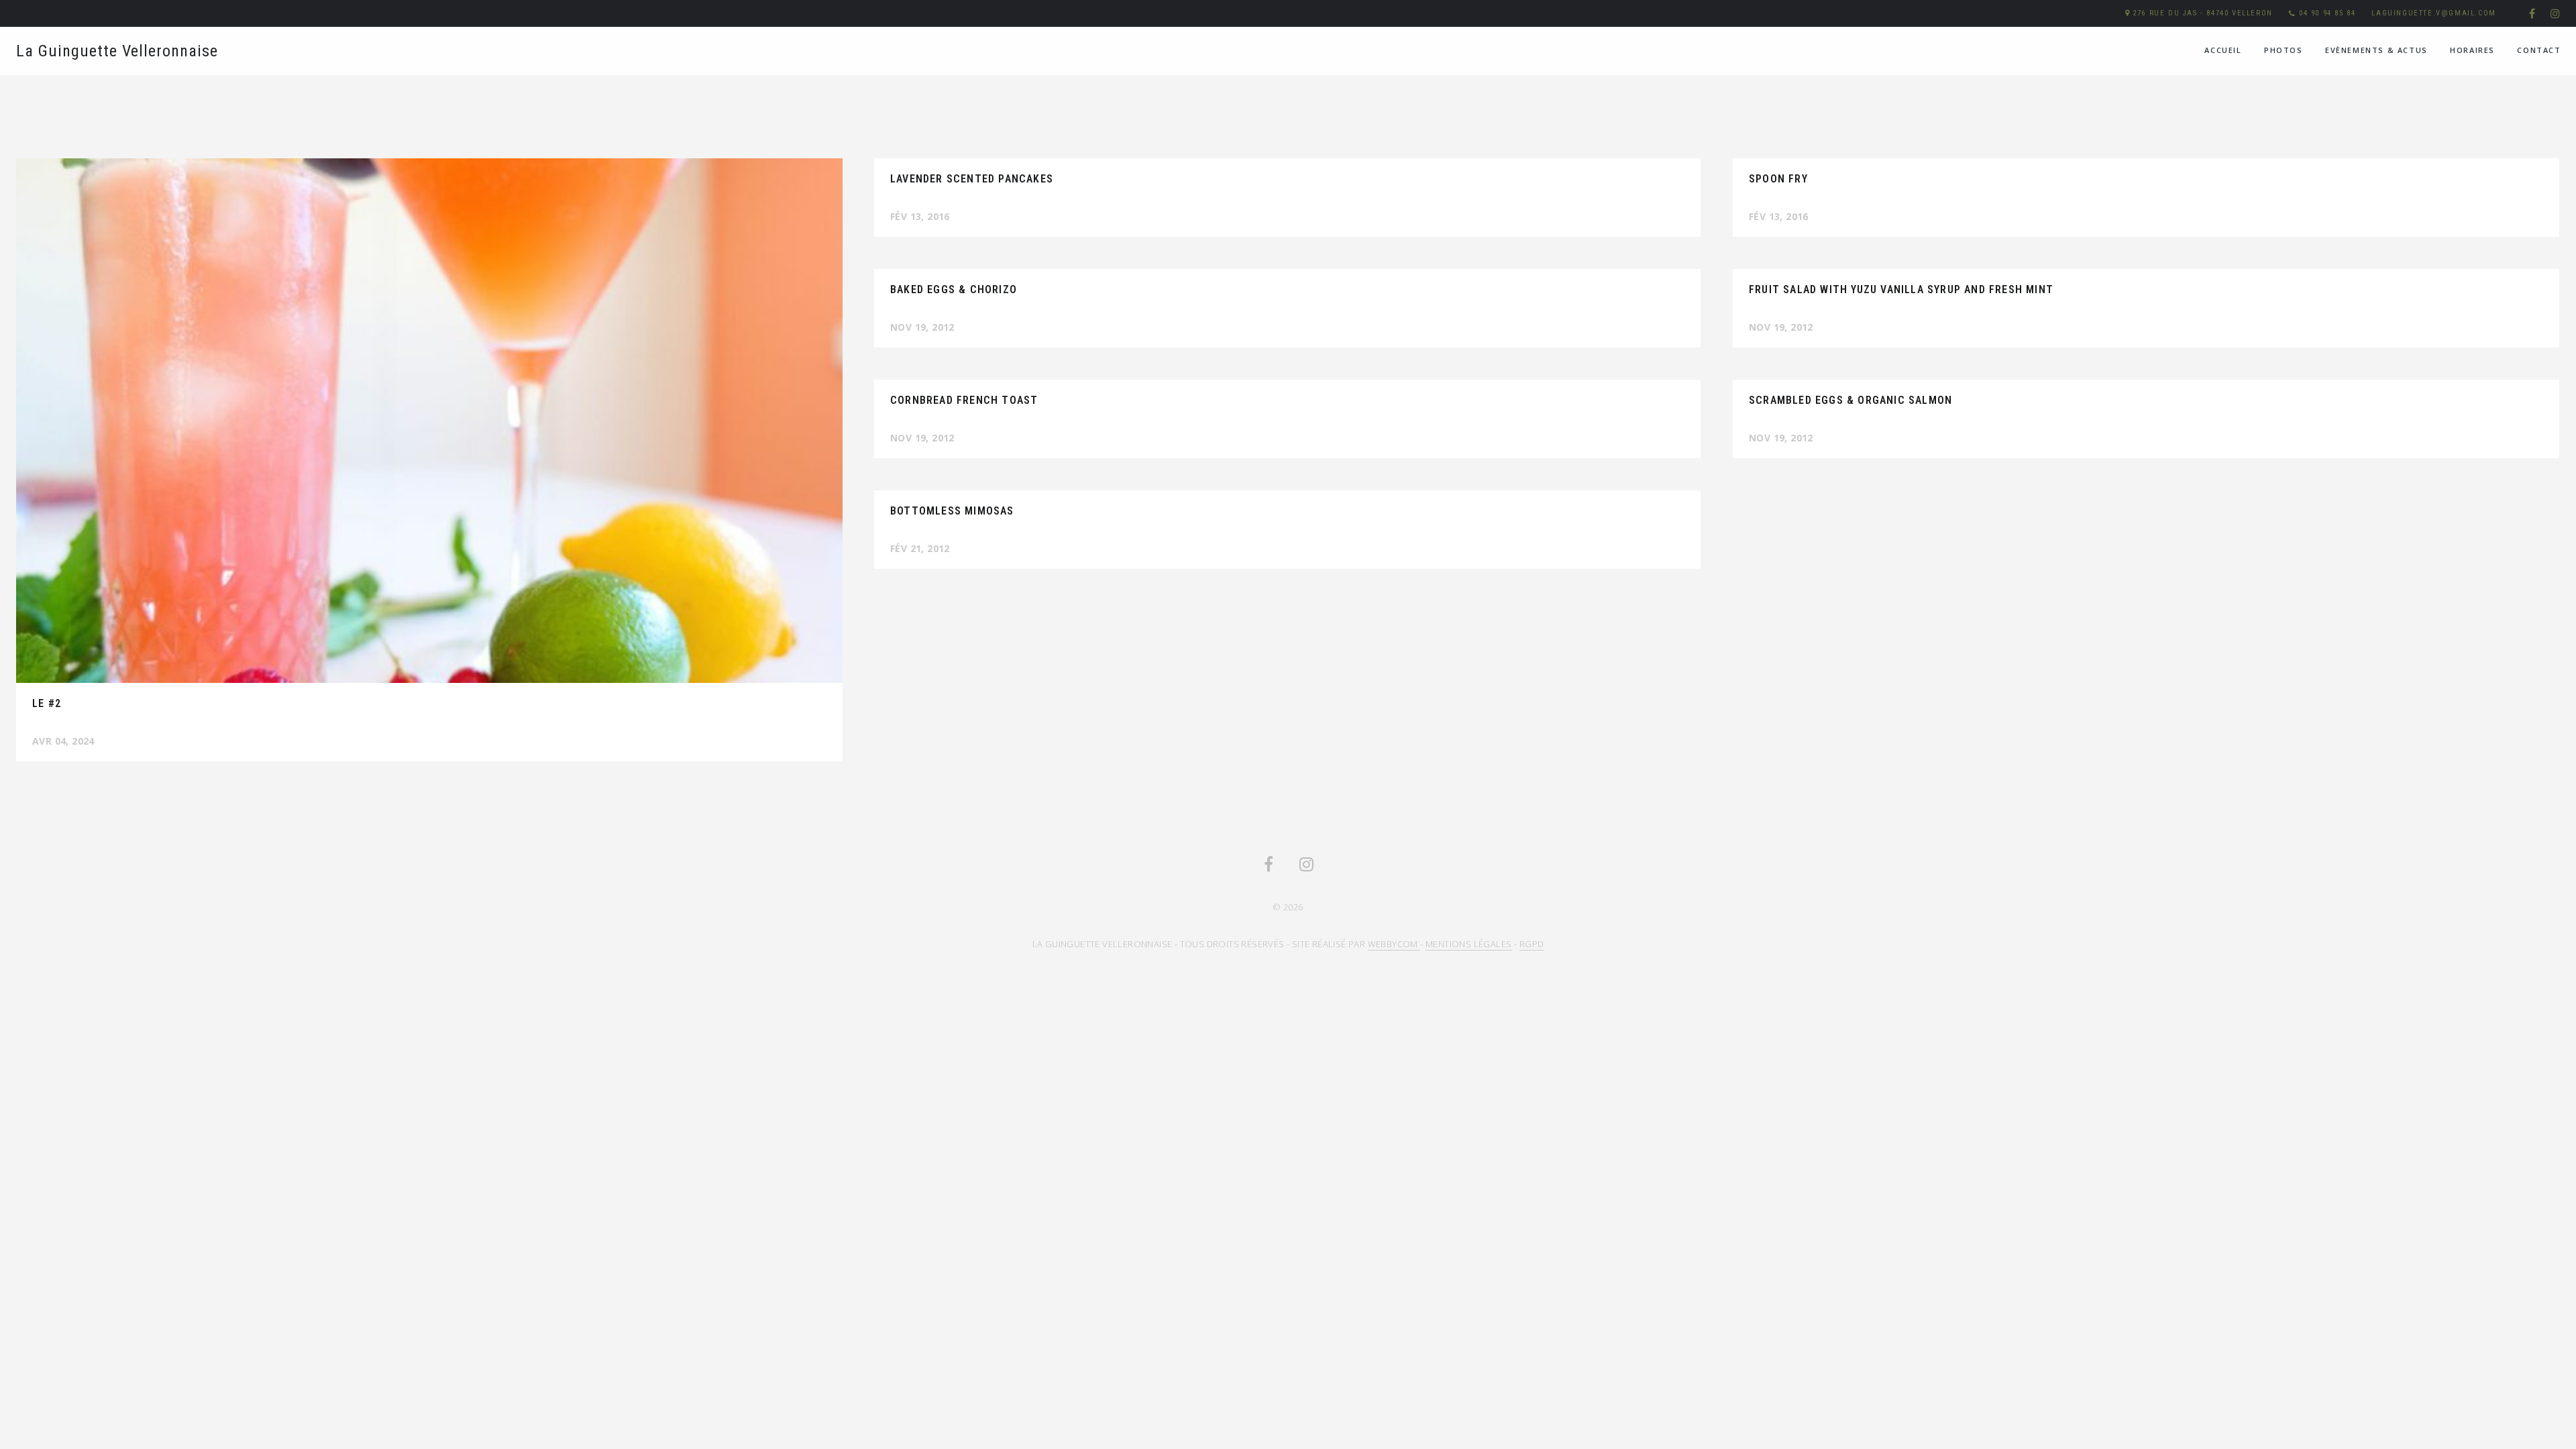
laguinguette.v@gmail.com (2433, 13)
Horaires (2472, 50)
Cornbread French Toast (964, 400)
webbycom (1394, 944)
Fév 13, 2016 (920, 216)
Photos (2284, 50)
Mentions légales (1468, 944)
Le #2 (47, 703)
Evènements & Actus (2376, 50)
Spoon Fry (1778, 179)
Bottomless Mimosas (952, 511)
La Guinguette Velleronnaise (117, 51)
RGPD (1532, 944)
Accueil (2223, 50)
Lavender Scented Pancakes (972, 179)
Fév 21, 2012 (920, 548)
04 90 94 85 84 (2327, 13)
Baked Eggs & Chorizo (954, 289)
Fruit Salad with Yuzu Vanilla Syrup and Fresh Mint (1901, 289)
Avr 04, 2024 (63, 741)
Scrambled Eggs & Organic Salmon (1850, 400)
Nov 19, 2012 (922, 327)
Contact (2539, 50)
